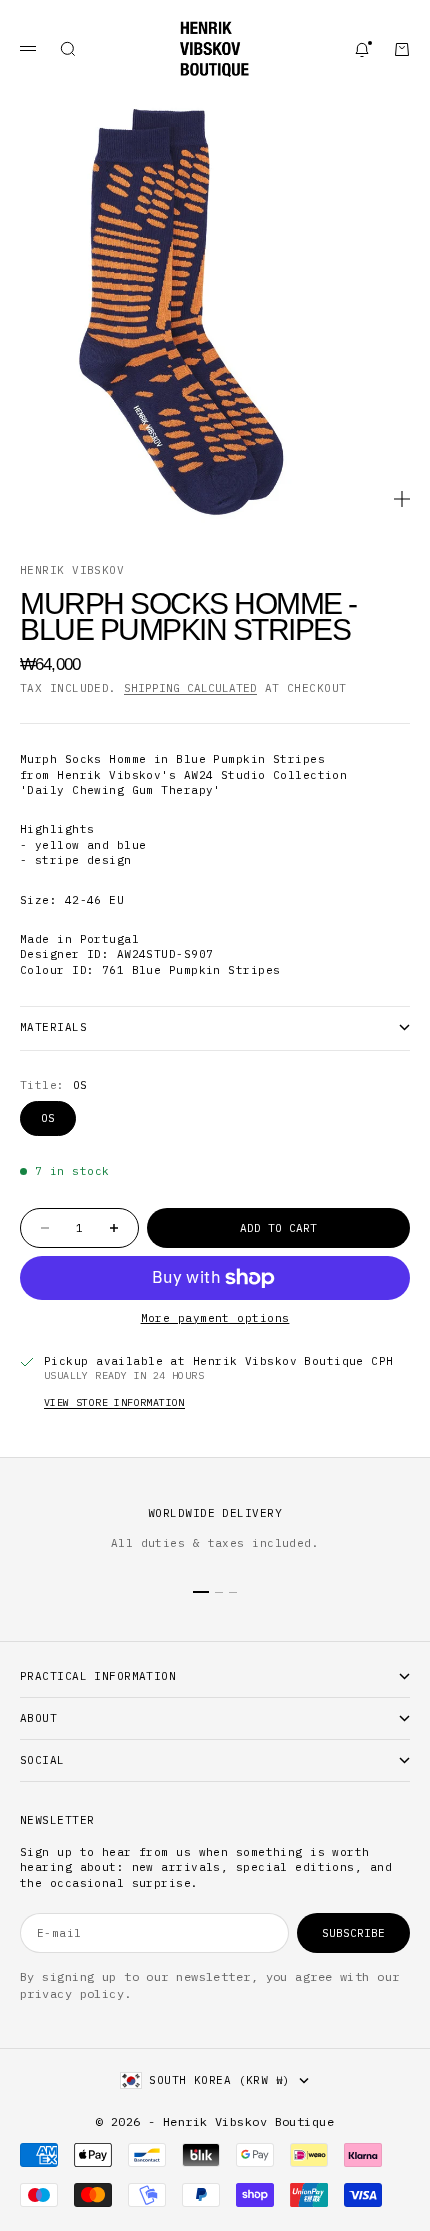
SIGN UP (214, 1315)
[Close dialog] (384, 861)
